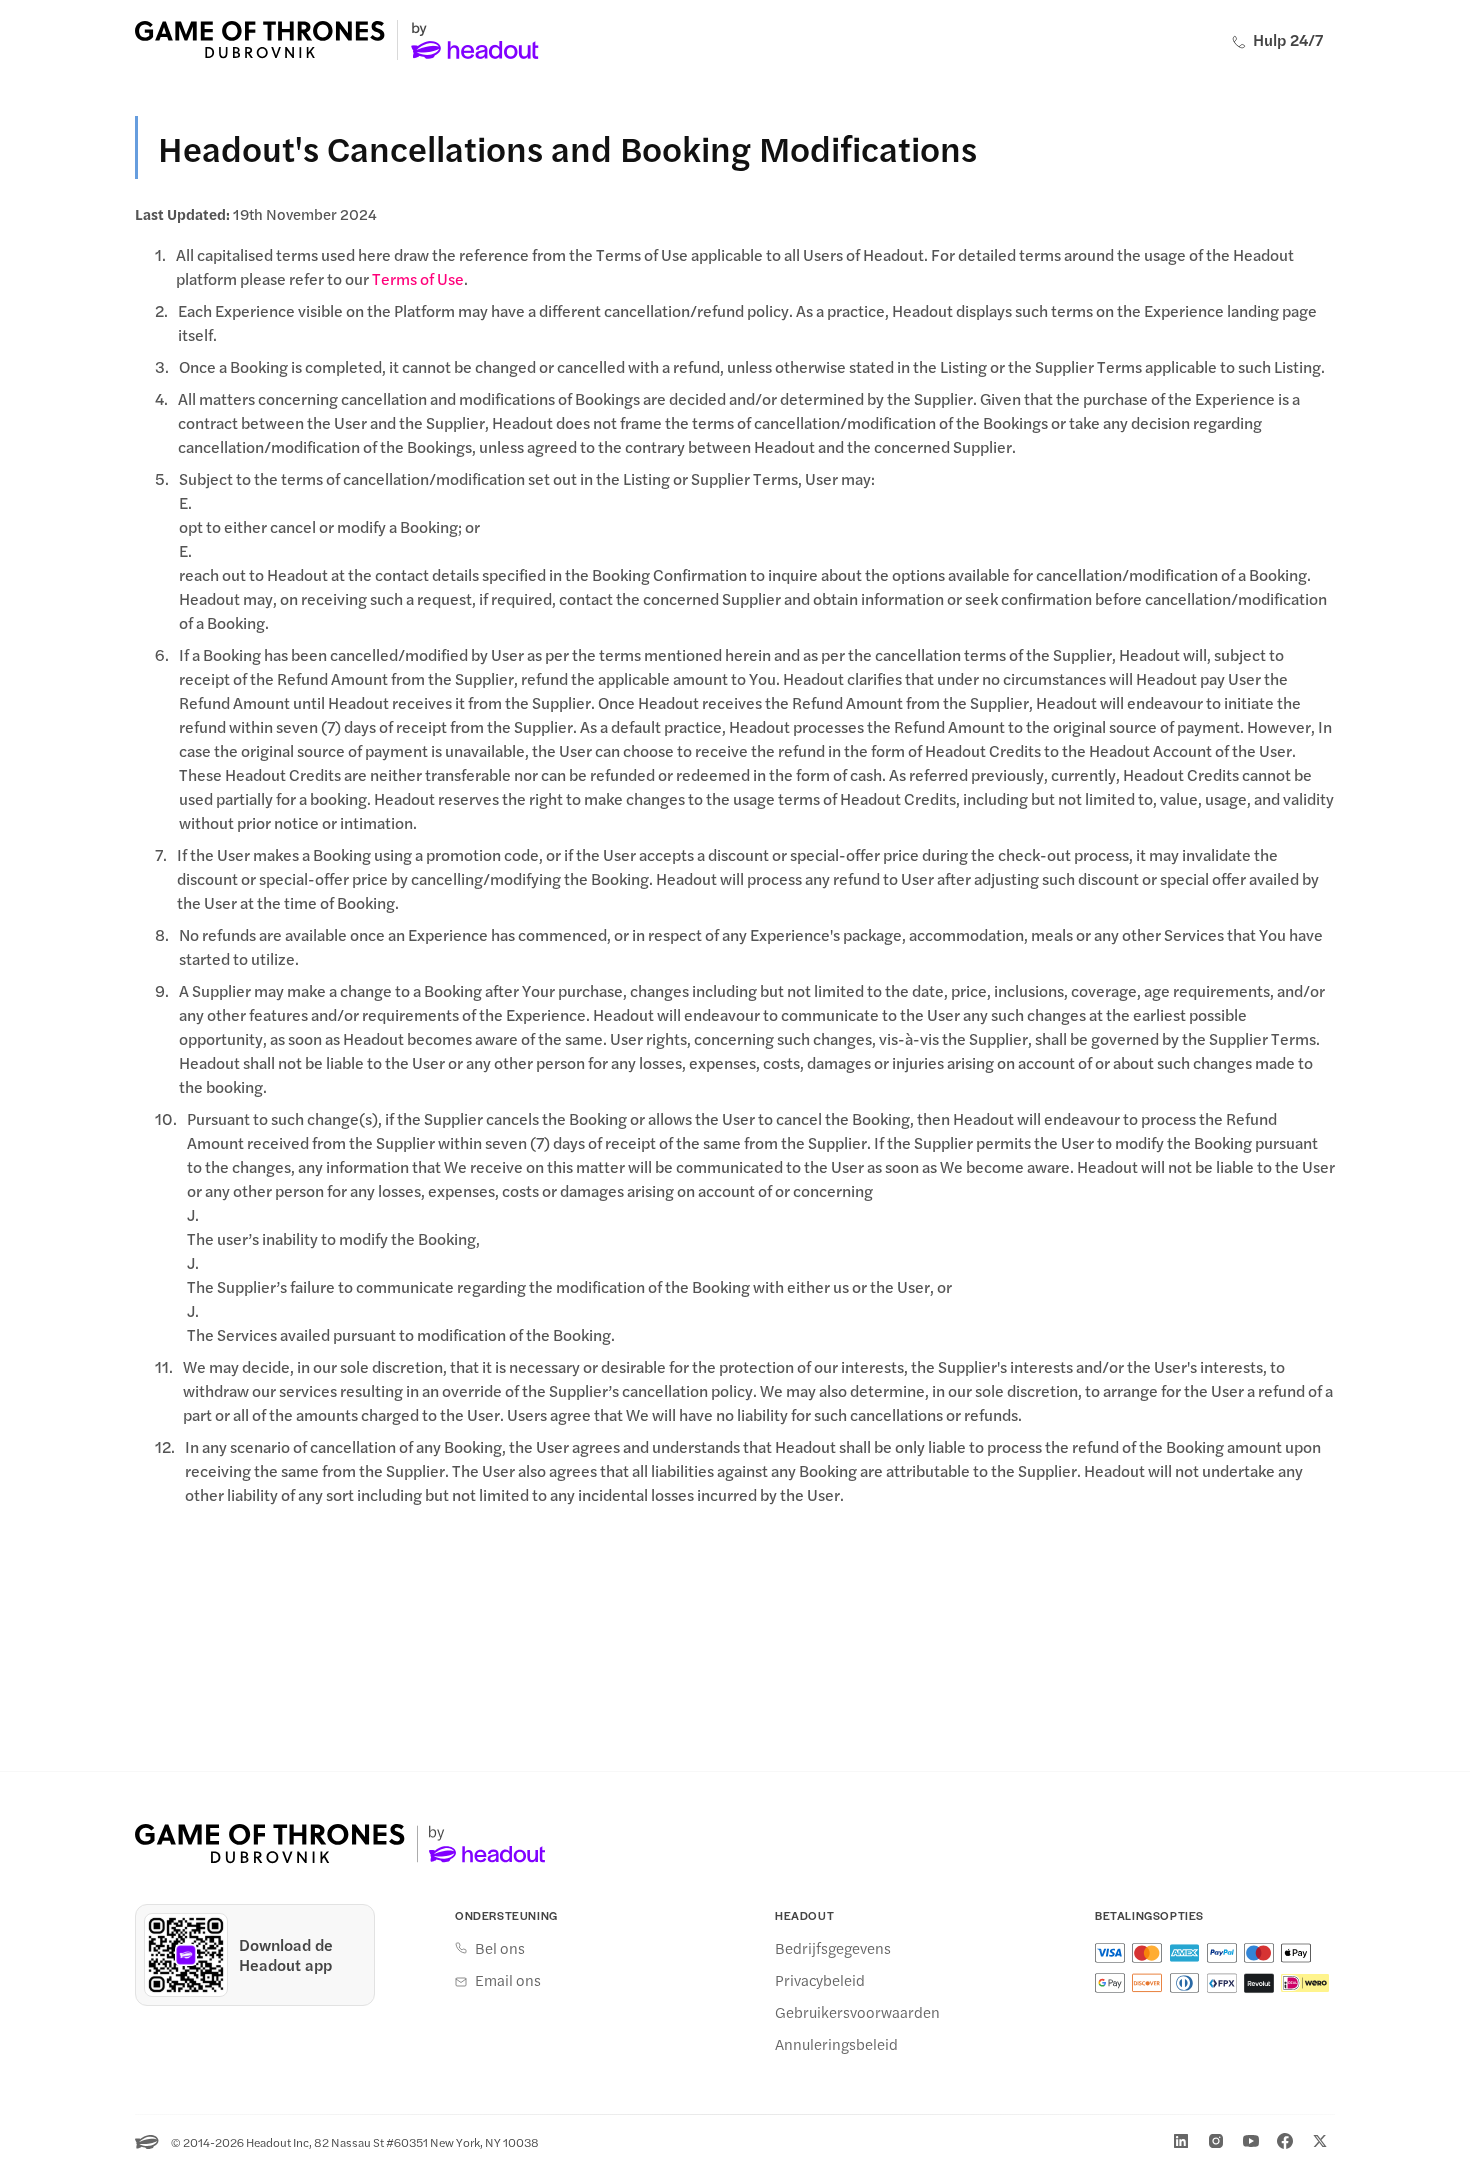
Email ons (508, 1980)
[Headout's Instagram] (1216, 2141)
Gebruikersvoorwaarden (857, 2012)
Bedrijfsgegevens (833, 1948)
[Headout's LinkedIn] (1181, 2141)
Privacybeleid (820, 1980)
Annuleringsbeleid (836, 2044)
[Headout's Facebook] (1285, 2141)
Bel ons (500, 1948)
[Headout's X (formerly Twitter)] (1320, 2141)
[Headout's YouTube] (1251, 2141)
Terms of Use (418, 278)
